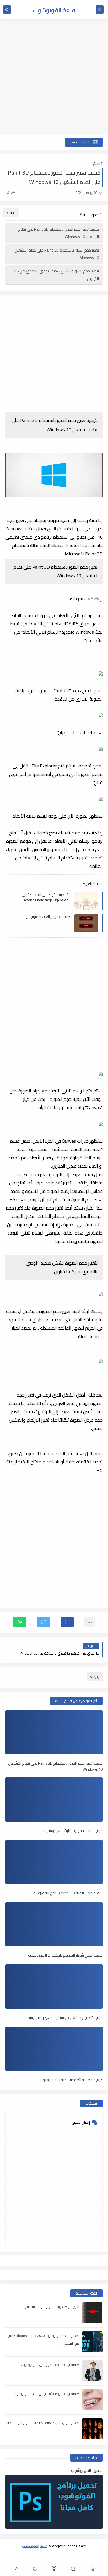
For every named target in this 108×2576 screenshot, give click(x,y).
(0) (8, 192)
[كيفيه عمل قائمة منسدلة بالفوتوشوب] (54, 2049)
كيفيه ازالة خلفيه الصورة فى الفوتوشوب (50, 2365)
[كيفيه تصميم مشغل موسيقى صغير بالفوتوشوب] (54, 1987)
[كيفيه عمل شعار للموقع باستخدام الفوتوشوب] (54, 1924)
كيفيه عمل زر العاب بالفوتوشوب (47, 917)
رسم (96, 163)
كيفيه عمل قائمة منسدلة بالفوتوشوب (71, 2080)
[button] (67, 1622)
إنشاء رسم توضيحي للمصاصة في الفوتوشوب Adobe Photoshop (46, 897)
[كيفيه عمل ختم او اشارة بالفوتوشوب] (54, 1800)
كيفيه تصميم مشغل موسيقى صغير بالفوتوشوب (63, 2018)
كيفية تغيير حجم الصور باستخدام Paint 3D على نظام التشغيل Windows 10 (58, 233)
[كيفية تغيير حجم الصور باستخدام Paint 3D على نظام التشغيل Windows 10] (54, 1732)
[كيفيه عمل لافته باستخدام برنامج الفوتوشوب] (54, 1862)
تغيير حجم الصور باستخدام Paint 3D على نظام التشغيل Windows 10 (57, 254)
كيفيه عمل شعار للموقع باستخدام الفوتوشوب (65, 1955)
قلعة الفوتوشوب (54, 10)
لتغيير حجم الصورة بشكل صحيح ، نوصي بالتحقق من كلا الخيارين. (56, 275)
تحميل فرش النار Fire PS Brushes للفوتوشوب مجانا (43, 2423)
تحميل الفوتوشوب (87, 2470)
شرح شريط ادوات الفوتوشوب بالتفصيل (52, 2307)
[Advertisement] (54, 77)
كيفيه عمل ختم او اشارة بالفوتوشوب (73, 1831)
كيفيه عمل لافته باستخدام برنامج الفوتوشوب (67, 1893)
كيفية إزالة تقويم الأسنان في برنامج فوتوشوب (46, 2394)
